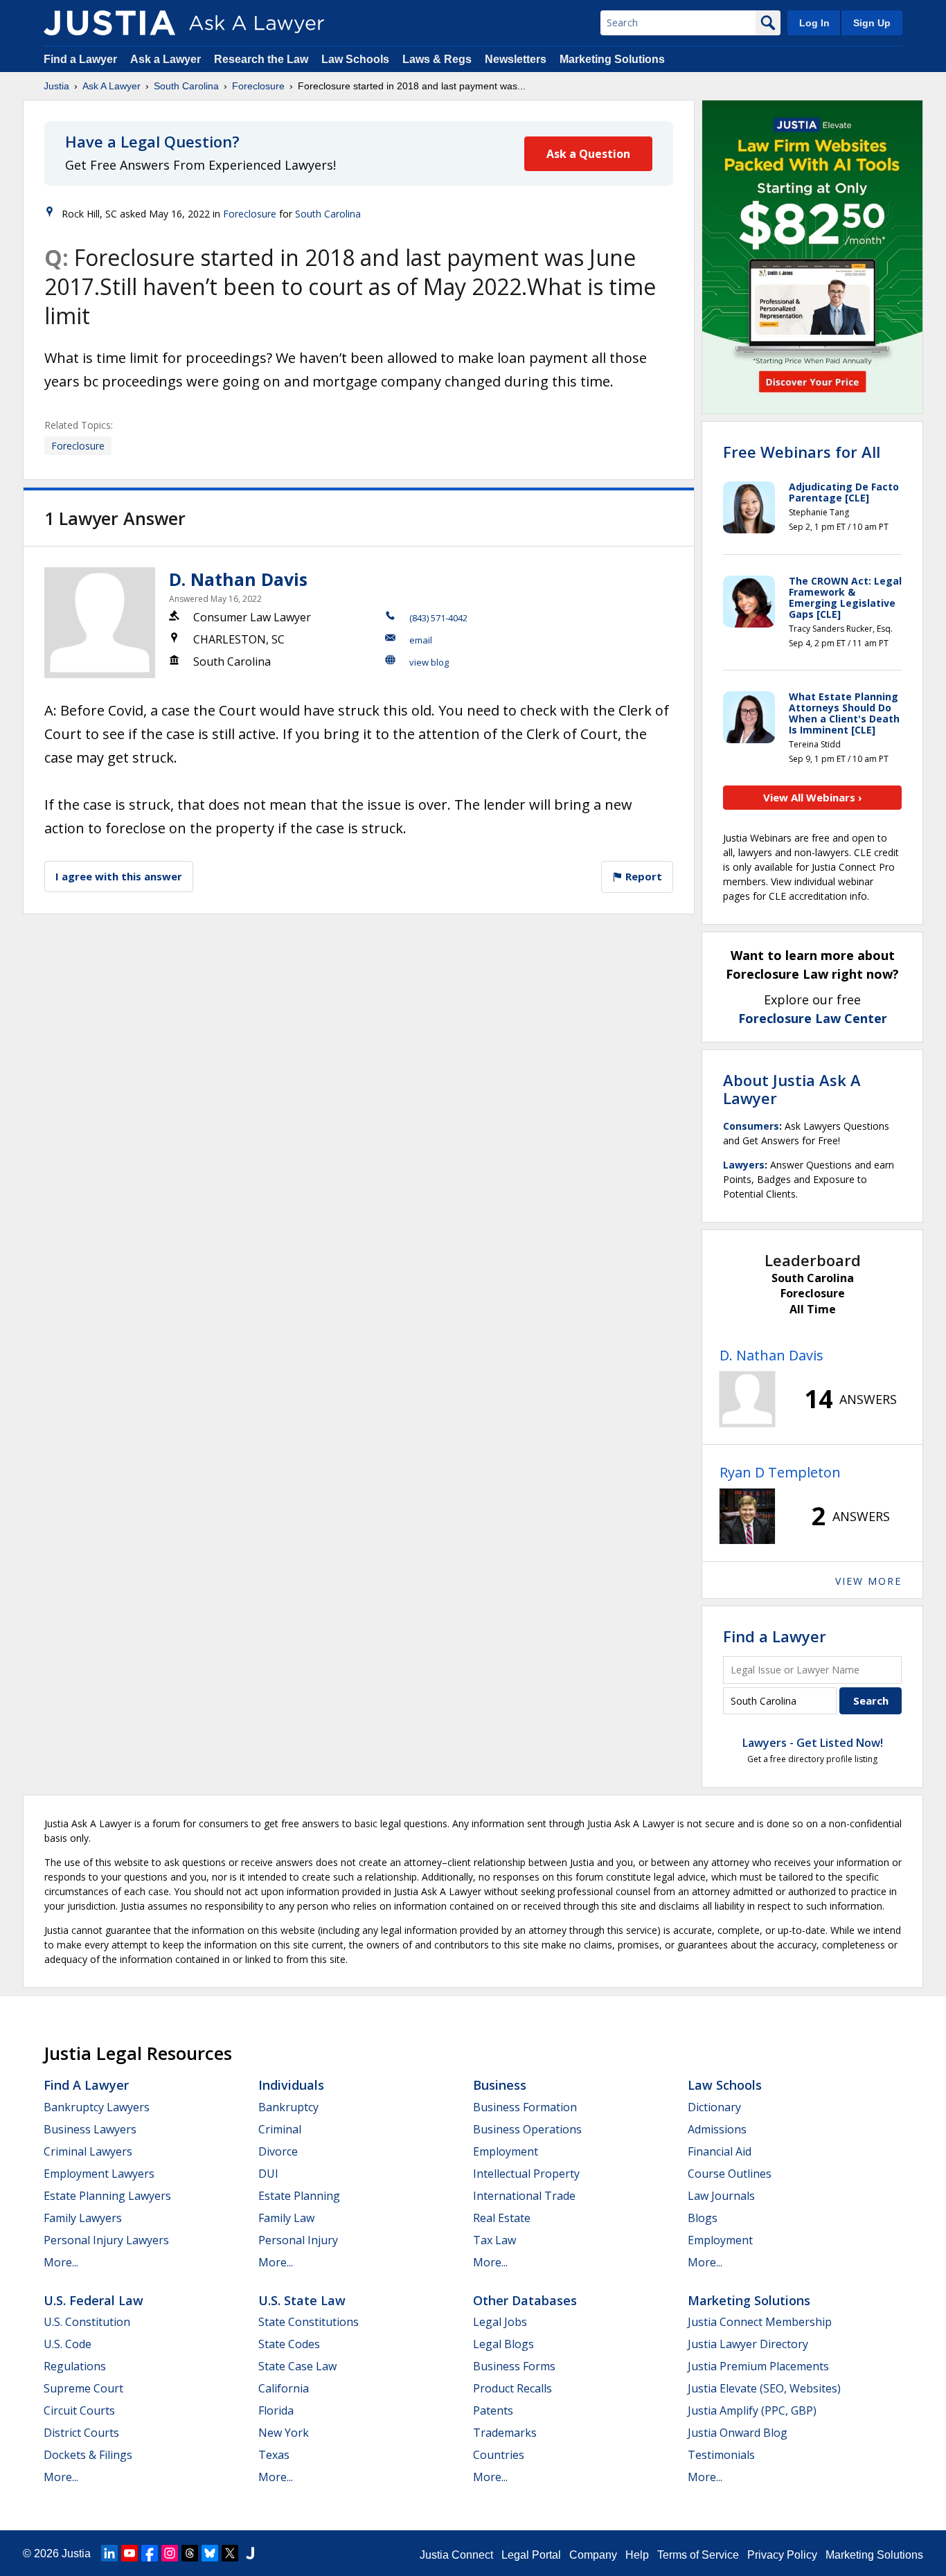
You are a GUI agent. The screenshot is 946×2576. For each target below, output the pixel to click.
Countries (499, 2455)
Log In (814, 23)
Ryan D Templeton (780, 1472)
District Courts (81, 2433)
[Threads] (190, 2553)
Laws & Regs (437, 59)
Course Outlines (730, 2174)
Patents (493, 2410)
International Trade (524, 2196)
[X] (230, 2553)
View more (868, 1581)
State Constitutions (309, 2322)
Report (642, 876)
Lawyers (744, 1165)
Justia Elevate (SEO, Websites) (764, 2388)
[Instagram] (170, 2553)
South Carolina (186, 86)
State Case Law (297, 2366)
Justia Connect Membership (760, 2322)
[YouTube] (130, 2553)
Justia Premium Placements (758, 2366)
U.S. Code (68, 2344)
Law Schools (355, 59)
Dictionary (714, 2107)
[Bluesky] (210, 2553)
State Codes (289, 2344)
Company (593, 2555)
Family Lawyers (83, 2218)
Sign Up (872, 23)
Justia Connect (456, 2555)
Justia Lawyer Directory (748, 2344)
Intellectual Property (526, 2174)
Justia (56, 86)
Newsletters (516, 59)
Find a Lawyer (80, 59)
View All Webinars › (813, 797)
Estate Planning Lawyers (107, 2196)
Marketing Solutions (612, 59)
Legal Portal (531, 2555)
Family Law (286, 2218)
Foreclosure (258, 86)
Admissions (717, 2129)
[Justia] (109, 23)
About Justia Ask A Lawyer (792, 1089)
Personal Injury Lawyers (106, 2240)
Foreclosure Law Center (813, 1018)
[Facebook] (150, 2553)
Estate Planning (299, 2196)
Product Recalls (512, 2388)
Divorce (278, 2151)
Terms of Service (698, 2555)
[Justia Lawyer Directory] (250, 2553)
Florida (276, 2410)
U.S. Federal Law (93, 2300)
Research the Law (261, 59)
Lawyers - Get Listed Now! (813, 1743)
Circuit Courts (79, 2410)
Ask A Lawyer (111, 86)
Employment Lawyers (99, 2174)
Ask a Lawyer (167, 59)
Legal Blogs (503, 2344)
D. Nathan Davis (238, 579)
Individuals (291, 2085)
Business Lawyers (90, 2129)
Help (637, 2555)
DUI (268, 2174)
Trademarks (505, 2433)
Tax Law (494, 2240)
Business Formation (525, 2107)
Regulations (75, 2366)
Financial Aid (720, 2151)
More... (61, 2262)
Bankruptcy (288, 2107)
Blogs (703, 2218)
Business (500, 2085)
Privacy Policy (782, 2555)
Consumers (751, 1126)
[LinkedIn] (109, 2553)
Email (421, 640)
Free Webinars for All (802, 452)
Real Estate (502, 2218)
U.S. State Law (302, 2300)
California (284, 2388)
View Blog (429, 662)
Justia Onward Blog (738, 2433)
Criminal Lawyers (88, 2151)
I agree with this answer (119, 876)
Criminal (280, 2129)
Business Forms (514, 2366)
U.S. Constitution (87, 2322)
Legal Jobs (500, 2322)
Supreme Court (83, 2388)
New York (284, 2433)
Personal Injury (298, 2240)
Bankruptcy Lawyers (97, 2107)
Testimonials (721, 2455)
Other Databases (525, 2300)
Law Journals (721, 2196)
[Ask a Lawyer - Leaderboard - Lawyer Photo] (747, 1399)
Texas (274, 2455)
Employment (506, 2151)
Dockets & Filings (88, 2455)
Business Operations (527, 2129)
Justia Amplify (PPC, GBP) (752, 2410)
